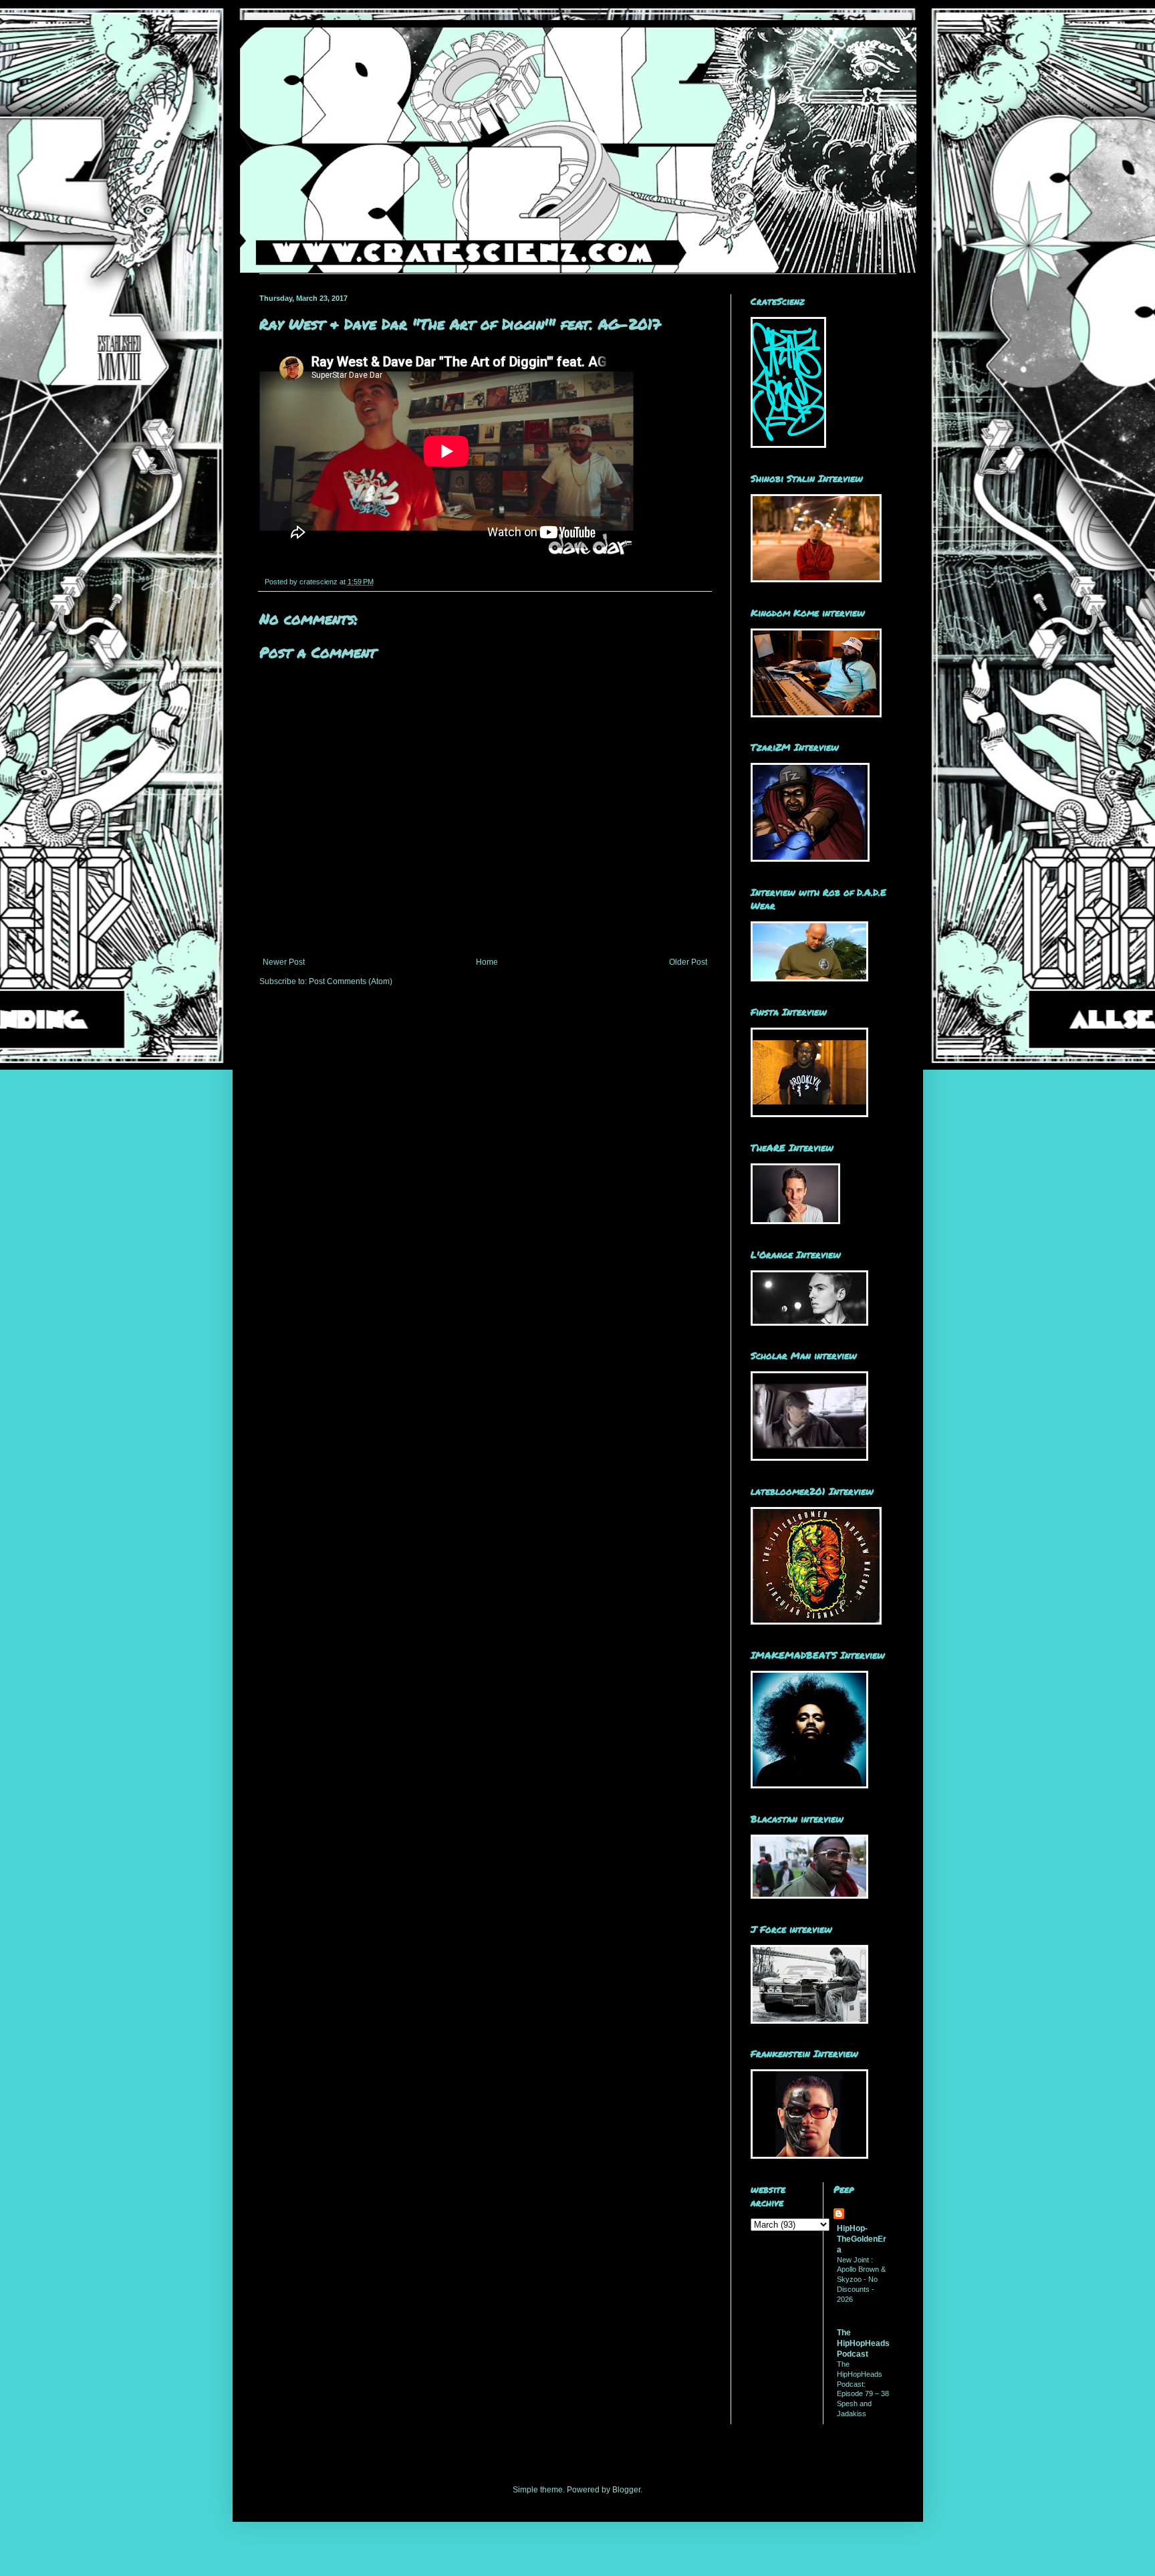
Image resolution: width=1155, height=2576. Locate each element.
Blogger (626, 2490)
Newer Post (284, 962)
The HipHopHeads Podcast (863, 2343)
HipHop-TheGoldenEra (862, 2239)
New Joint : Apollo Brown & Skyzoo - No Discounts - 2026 (861, 2279)
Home (487, 962)
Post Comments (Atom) (351, 981)
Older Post (688, 962)
